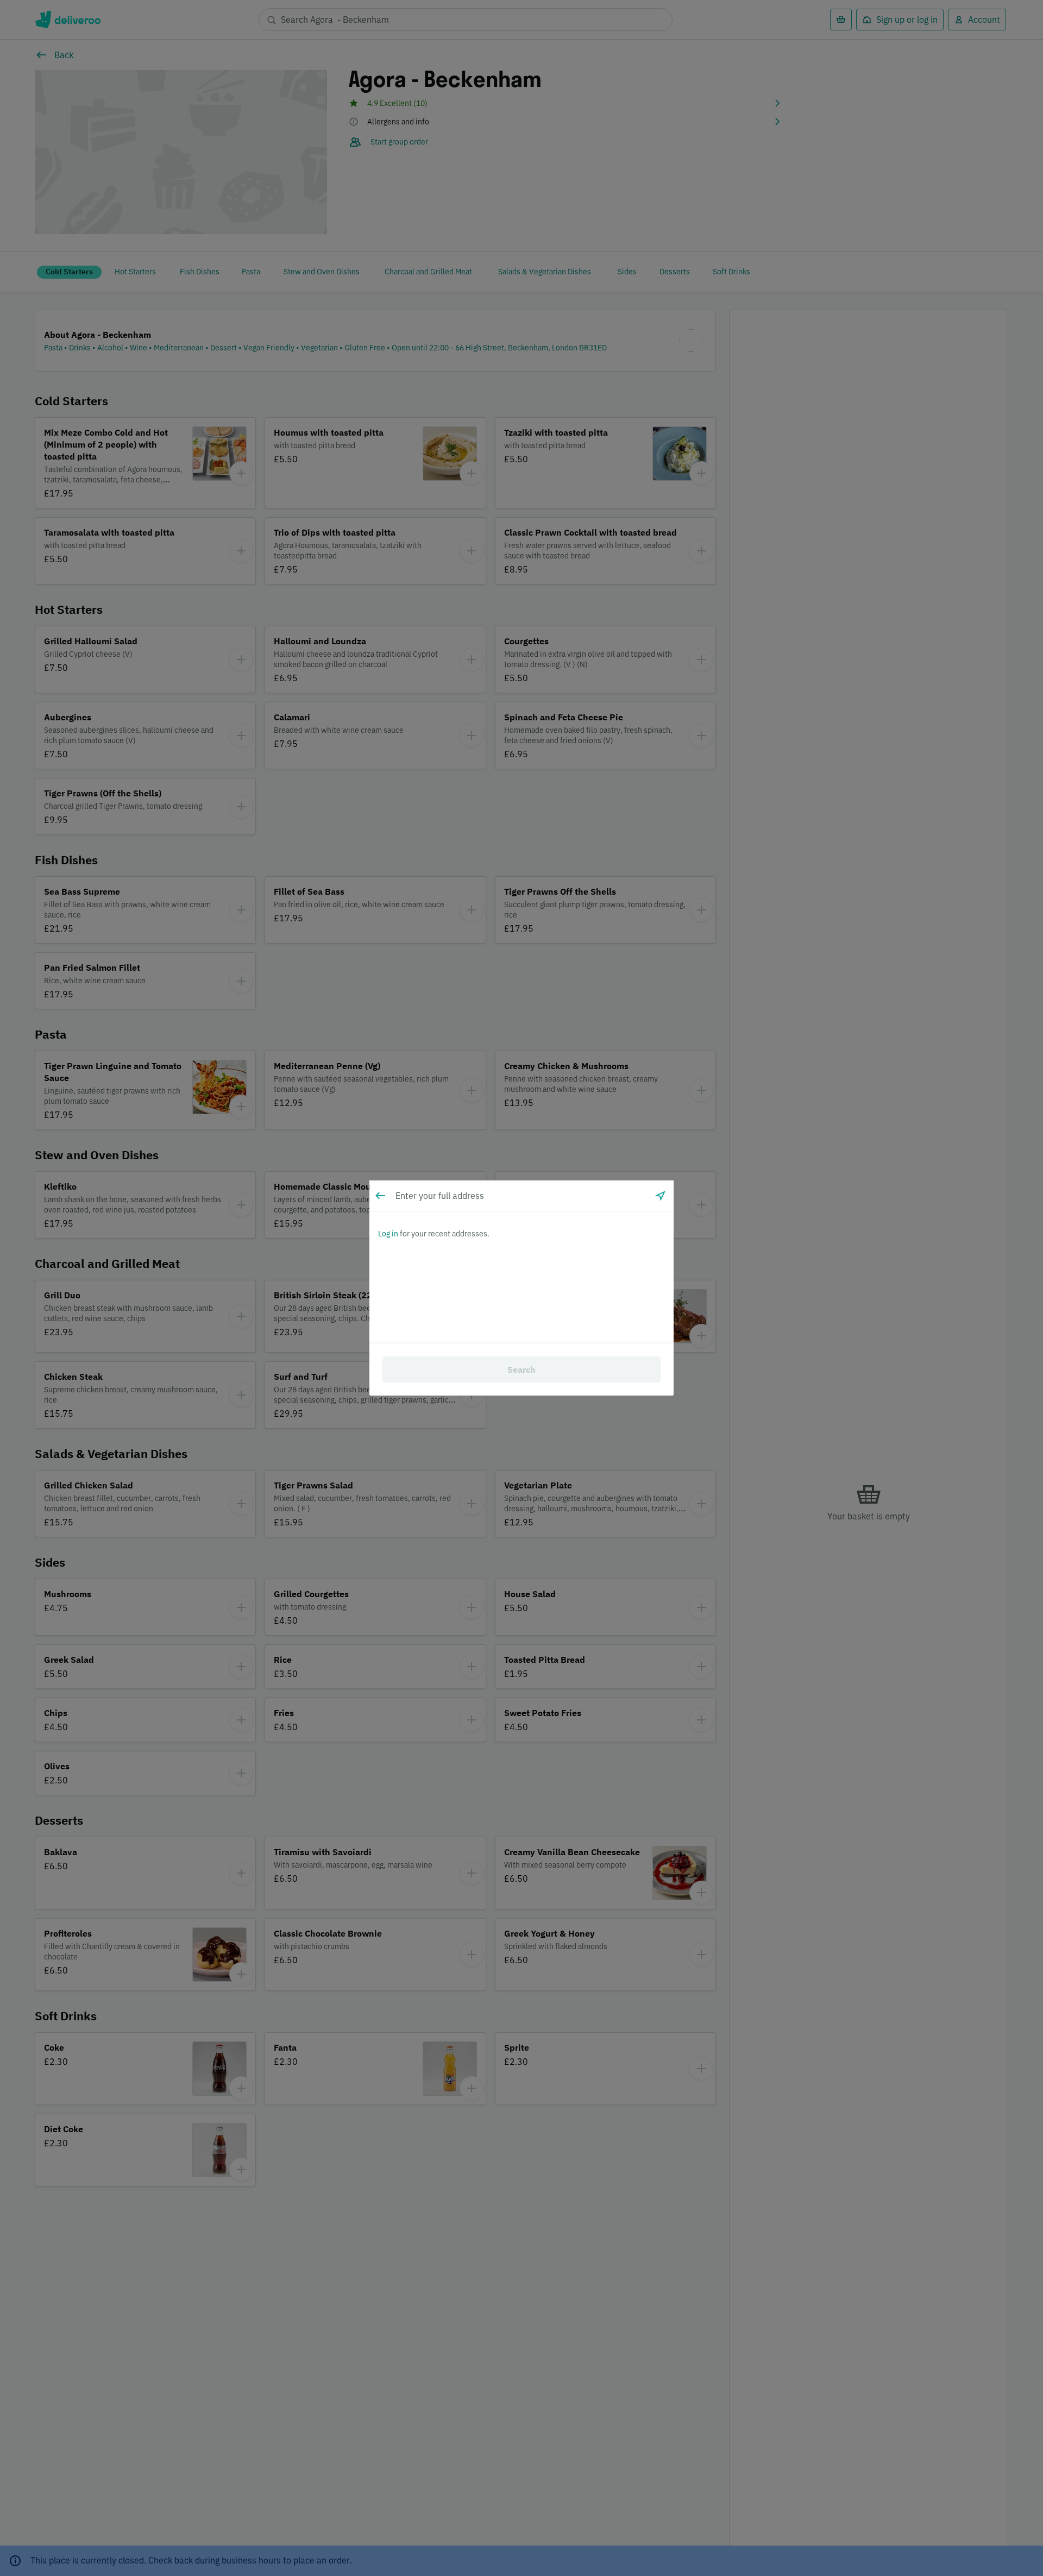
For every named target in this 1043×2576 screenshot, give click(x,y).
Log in (388, 1234)
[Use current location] (661, 1196)
